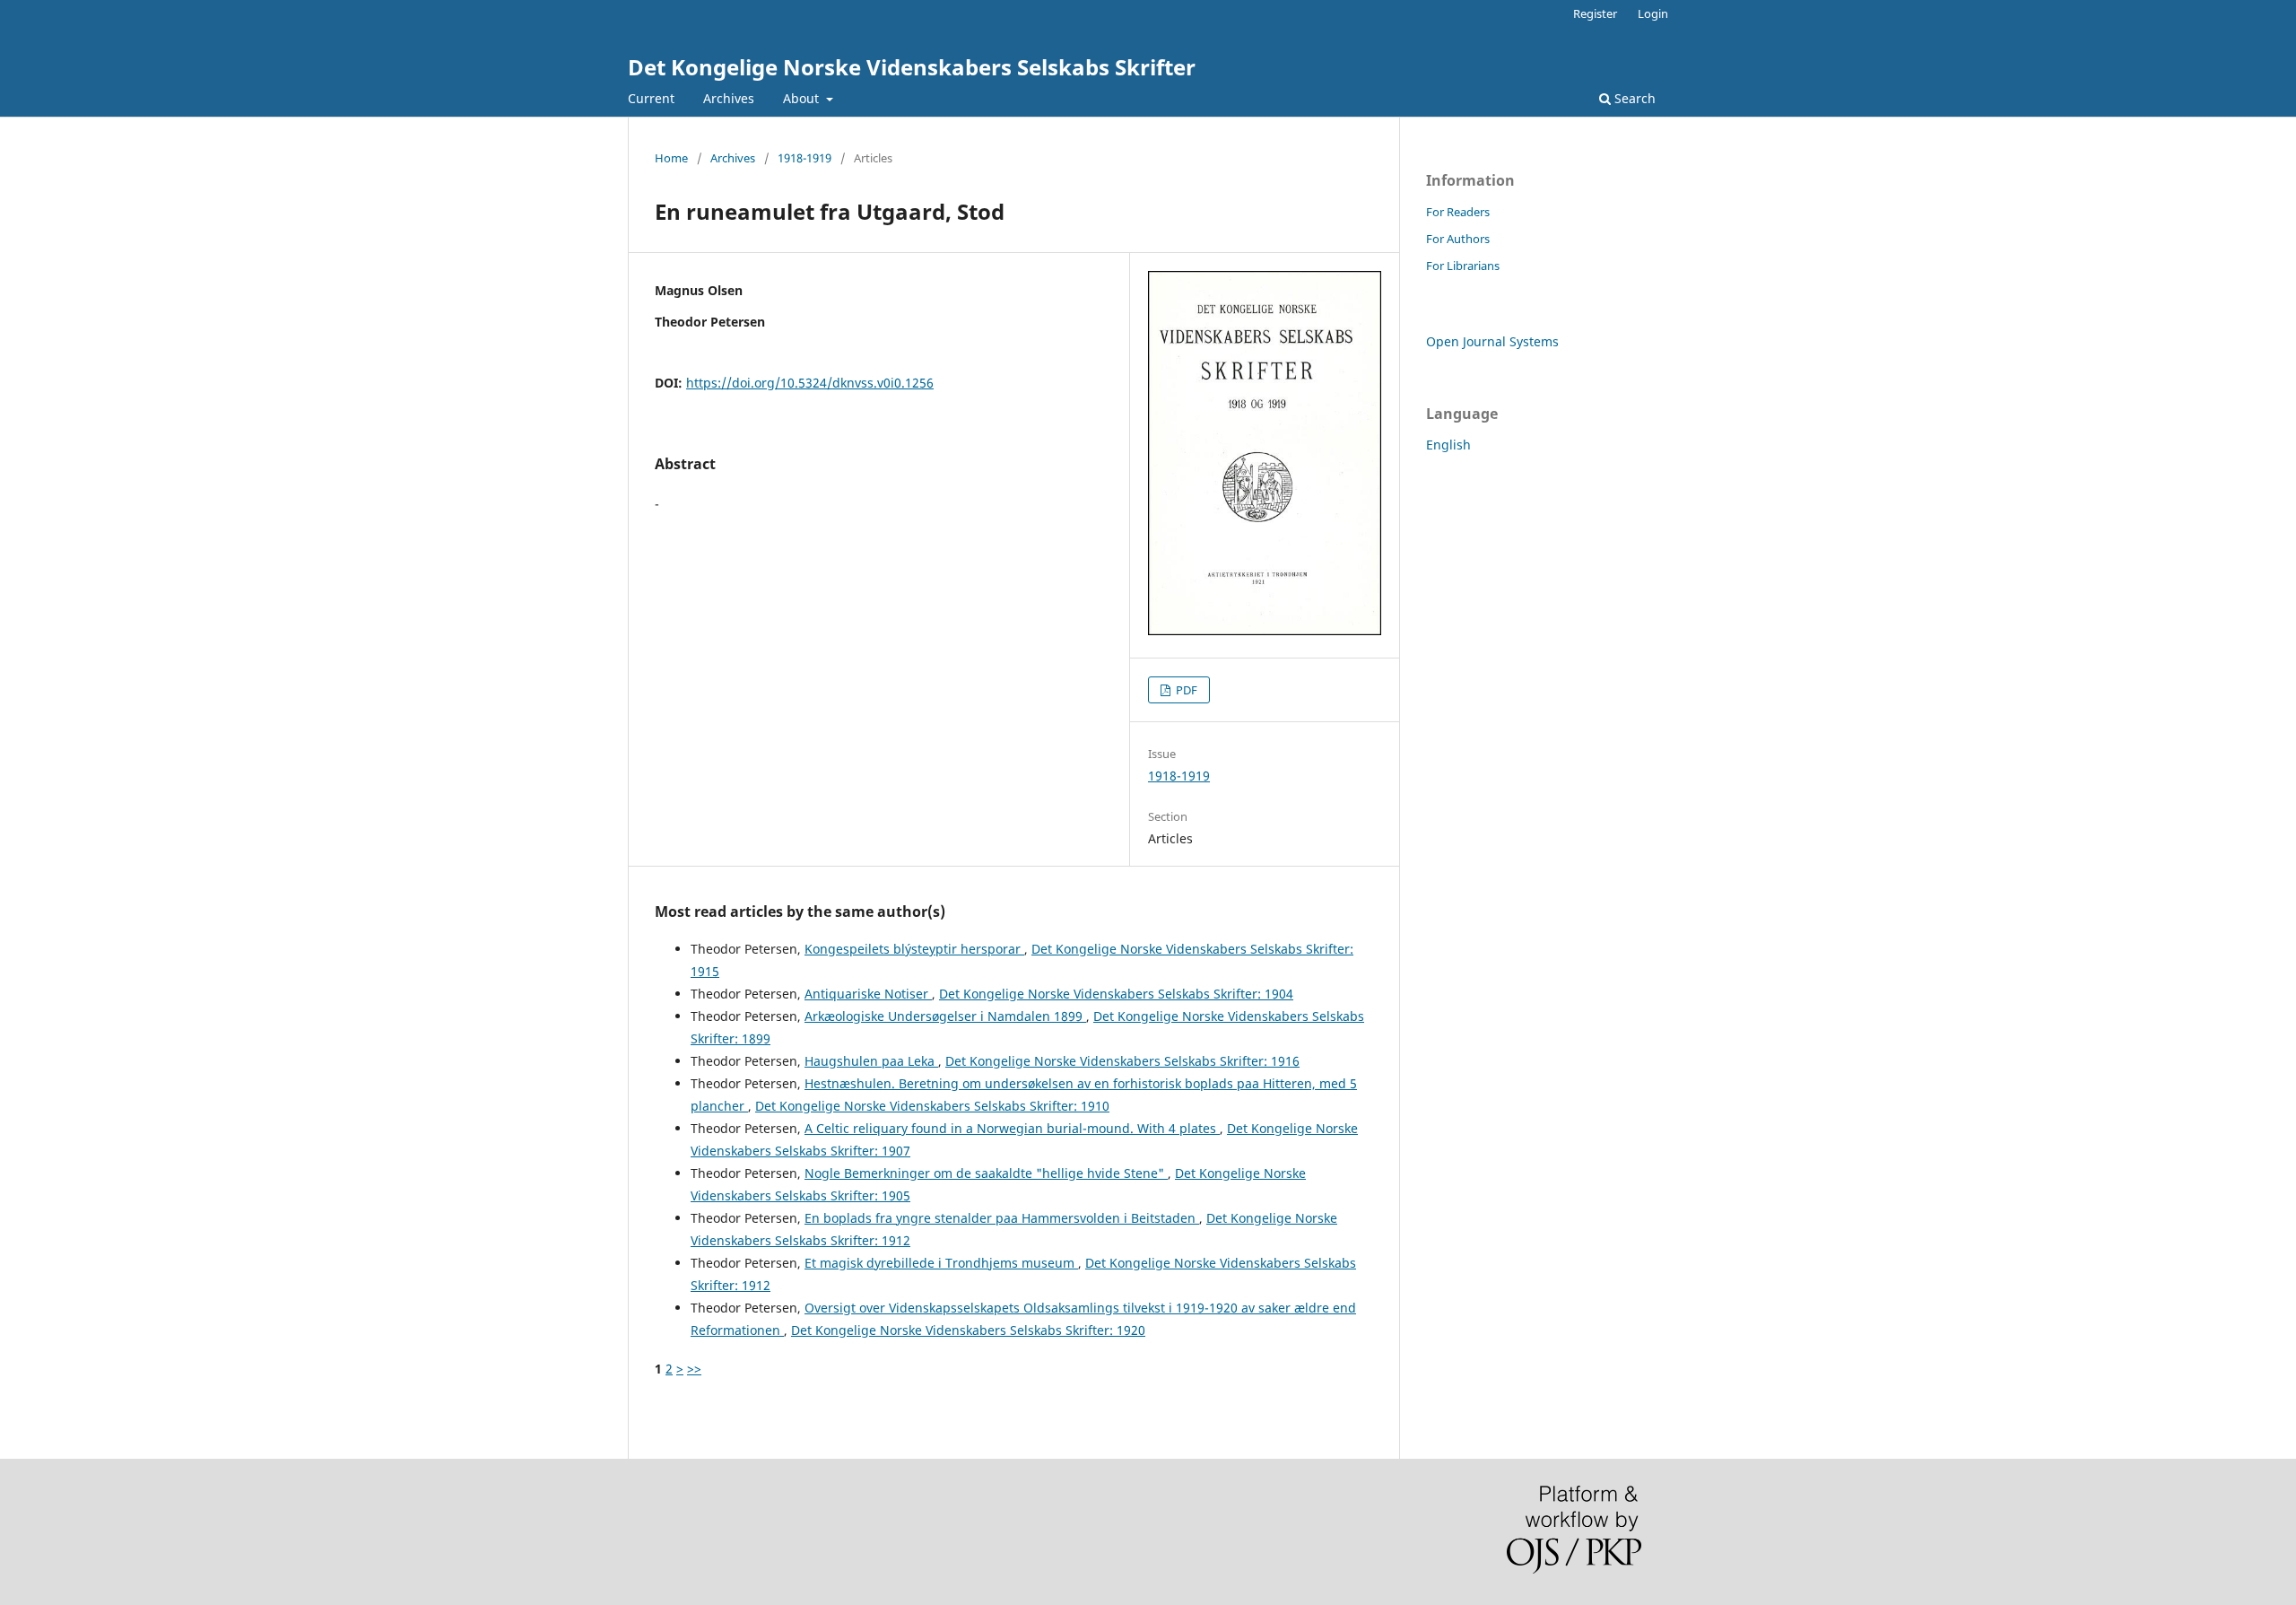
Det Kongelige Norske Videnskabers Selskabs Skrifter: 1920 (968, 1330)
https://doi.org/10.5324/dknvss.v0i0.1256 (810, 383)
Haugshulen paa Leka (871, 1061)
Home (671, 158)
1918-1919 (804, 158)
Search (1633, 98)
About (803, 98)
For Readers (1458, 212)
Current (651, 98)
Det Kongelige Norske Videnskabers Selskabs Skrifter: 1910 (932, 1106)
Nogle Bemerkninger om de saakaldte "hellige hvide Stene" (986, 1173)
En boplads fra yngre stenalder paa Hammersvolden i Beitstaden (1002, 1218)
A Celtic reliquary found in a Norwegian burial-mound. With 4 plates (1012, 1128)
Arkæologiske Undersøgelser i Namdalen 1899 (945, 1016)
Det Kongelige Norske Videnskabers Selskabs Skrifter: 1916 (1122, 1061)
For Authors (1458, 239)
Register (1595, 13)
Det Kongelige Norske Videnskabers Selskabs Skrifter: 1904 (1116, 994)
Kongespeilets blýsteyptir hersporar (914, 949)
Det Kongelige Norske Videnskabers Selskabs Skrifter (912, 67)
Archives (729, 98)
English (1448, 445)
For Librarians (1463, 266)
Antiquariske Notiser (868, 994)
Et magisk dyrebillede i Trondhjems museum (941, 1263)
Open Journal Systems (1492, 341)
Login (1653, 13)
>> (694, 1369)
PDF (1185, 690)
